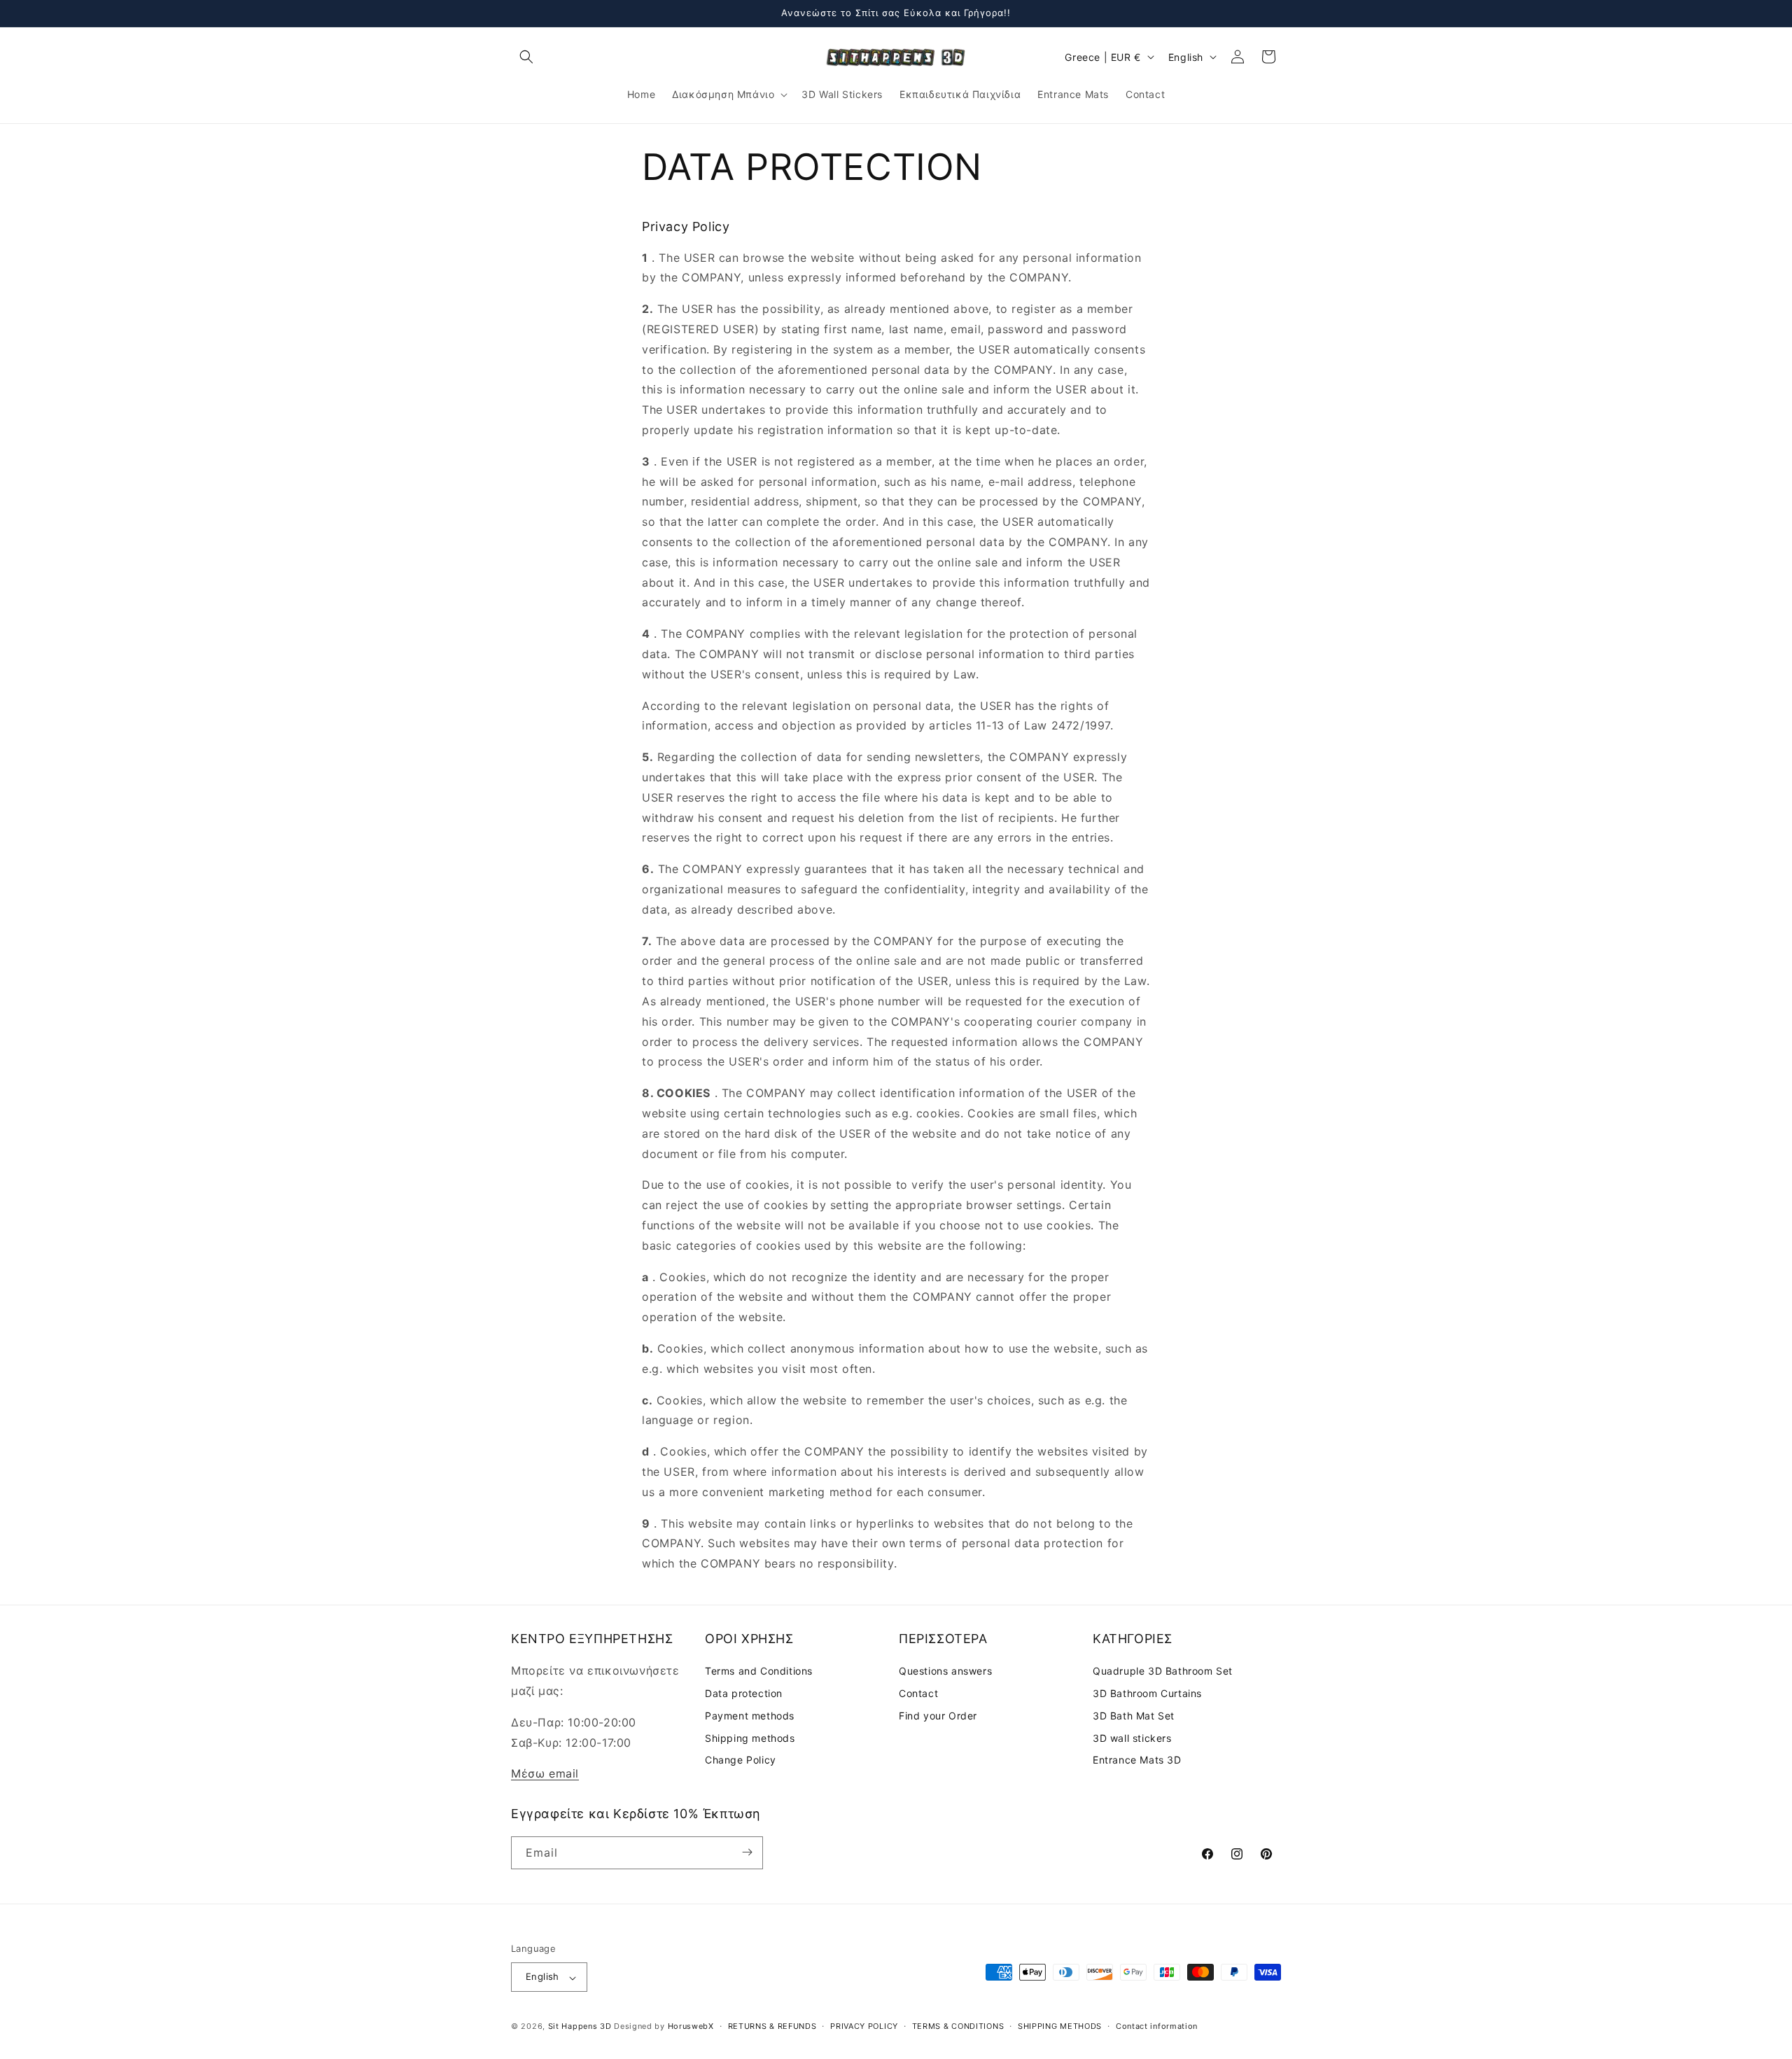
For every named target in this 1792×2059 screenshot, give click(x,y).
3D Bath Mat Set (1134, 1716)
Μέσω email (545, 1774)
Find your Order (938, 1716)
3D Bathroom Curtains (1147, 1694)
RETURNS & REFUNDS (772, 2026)
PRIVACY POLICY (864, 2026)
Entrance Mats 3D (1137, 1760)
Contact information (1157, 2026)
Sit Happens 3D (580, 2027)
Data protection (744, 1694)
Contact (918, 1694)
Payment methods (750, 1716)
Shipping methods (750, 1738)
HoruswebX (691, 2027)
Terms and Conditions (759, 1671)
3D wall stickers (1132, 1738)
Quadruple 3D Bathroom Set (1163, 1671)
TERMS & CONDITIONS (958, 2026)
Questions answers (945, 1671)
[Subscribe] (747, 1852)
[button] (526, 57)
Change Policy (741, 1760)
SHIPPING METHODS (1060, 2026)
